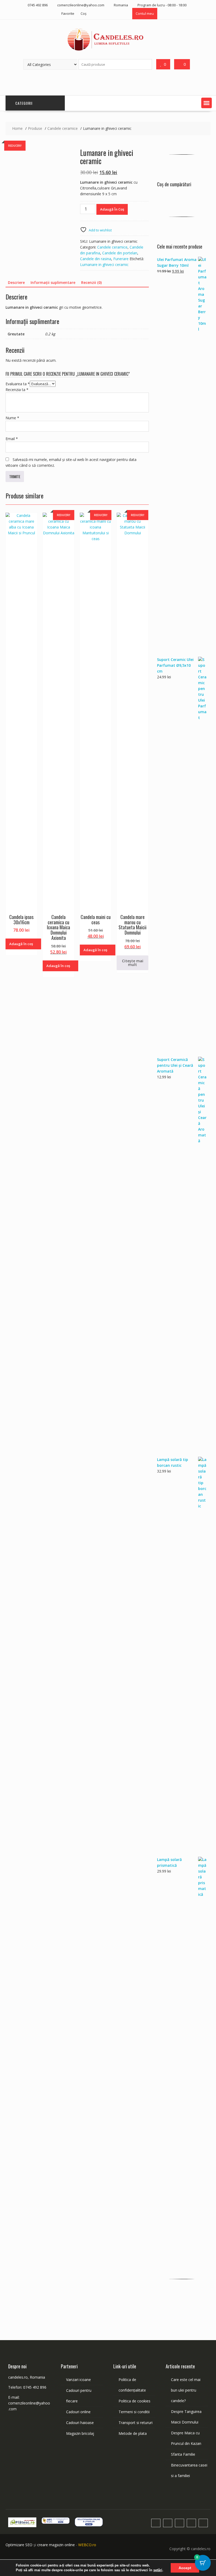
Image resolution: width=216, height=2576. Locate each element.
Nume (12, 418)
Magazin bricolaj (80, 2433)
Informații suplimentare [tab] (53, 282)
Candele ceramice (112, 247)
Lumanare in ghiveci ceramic (104, 265)
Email (12, 439)
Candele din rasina (96, 259)
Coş (84, 13)
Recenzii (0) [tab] (91, 282)
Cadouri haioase (80, 2423)
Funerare (121, 259)
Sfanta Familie (183, 2454)
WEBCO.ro (87, 2545)
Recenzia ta (17, 390)
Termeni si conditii (134, 2412)
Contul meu (145, 13)
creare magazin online (56, 2545)
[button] (207, 103)
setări (158, 2570)
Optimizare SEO (19, 2545)
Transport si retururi (136, 2423)
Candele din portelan (120, 253)
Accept (185, 2568)
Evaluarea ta (18, 384)
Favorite (68, 13)
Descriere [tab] (16, 282)
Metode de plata (133, 2433)
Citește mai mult (133, 963)
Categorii (24, 103)
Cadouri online (78, 2412)
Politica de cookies (134, 2401)
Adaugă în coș (112, 209)
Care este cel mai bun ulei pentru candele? (186, 2390)
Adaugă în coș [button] (21, 944)
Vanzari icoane (78, 2380)
